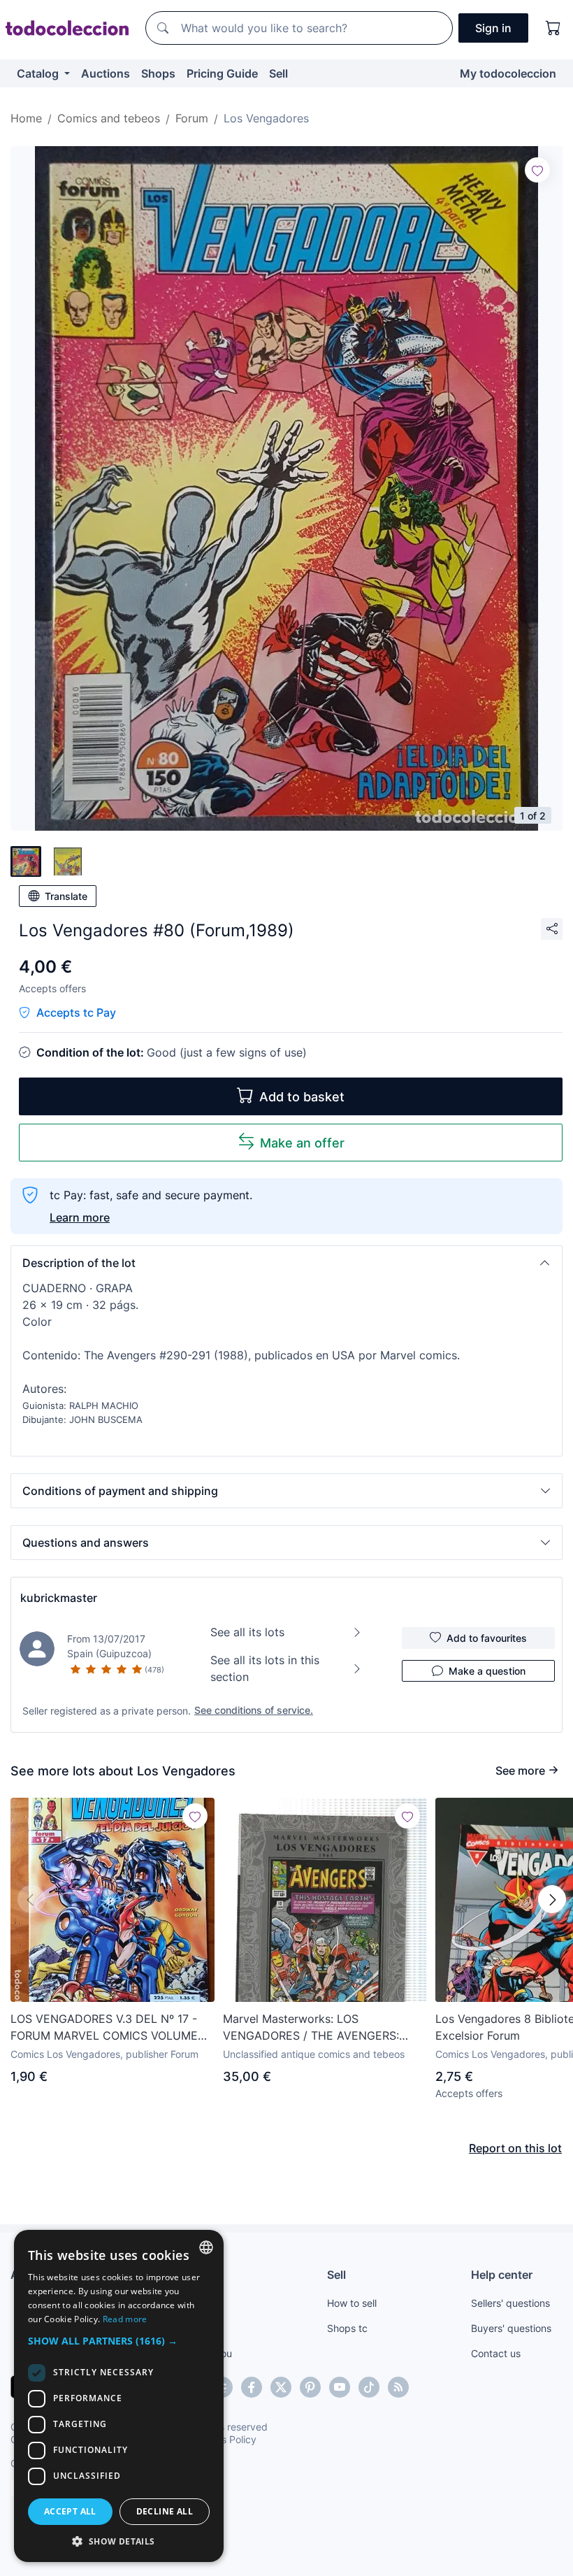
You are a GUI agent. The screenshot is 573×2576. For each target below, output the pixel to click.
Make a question (487, 1671)
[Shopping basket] (553, 28)
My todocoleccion (508, 73)
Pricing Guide (222, 73)
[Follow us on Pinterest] (310, 2387)
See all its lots (247, 1632)
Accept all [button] (70, 2511)
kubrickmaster (59, 1598)
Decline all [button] (165, 2511)
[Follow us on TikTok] (369, 2387)
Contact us (496, 2353)
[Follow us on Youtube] (340, 2387)
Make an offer (302, 1143)
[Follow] (537, 170)
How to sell (352, 2303)
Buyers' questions (511, 2328)
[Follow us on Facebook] (252, 2387)
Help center (502, 2275)
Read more (125, 2319)
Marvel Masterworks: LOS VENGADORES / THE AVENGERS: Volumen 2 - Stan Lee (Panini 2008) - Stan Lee (321, 2028)
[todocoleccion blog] (398, 2387)
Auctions (106, 73)
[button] (286, 1263)
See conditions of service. (254, 1710)
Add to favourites (487, 1638)
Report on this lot (515, 2148)
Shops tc (347, 2328)
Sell (278, 73)
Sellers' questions (510, 2303)
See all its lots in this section (265, 1668)
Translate (66, 896)
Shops (158, 73)
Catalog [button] (39, 73)
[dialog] (119, 2396)
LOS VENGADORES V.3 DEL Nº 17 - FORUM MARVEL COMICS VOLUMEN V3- (108, 2028)
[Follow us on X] (281, 2387)
